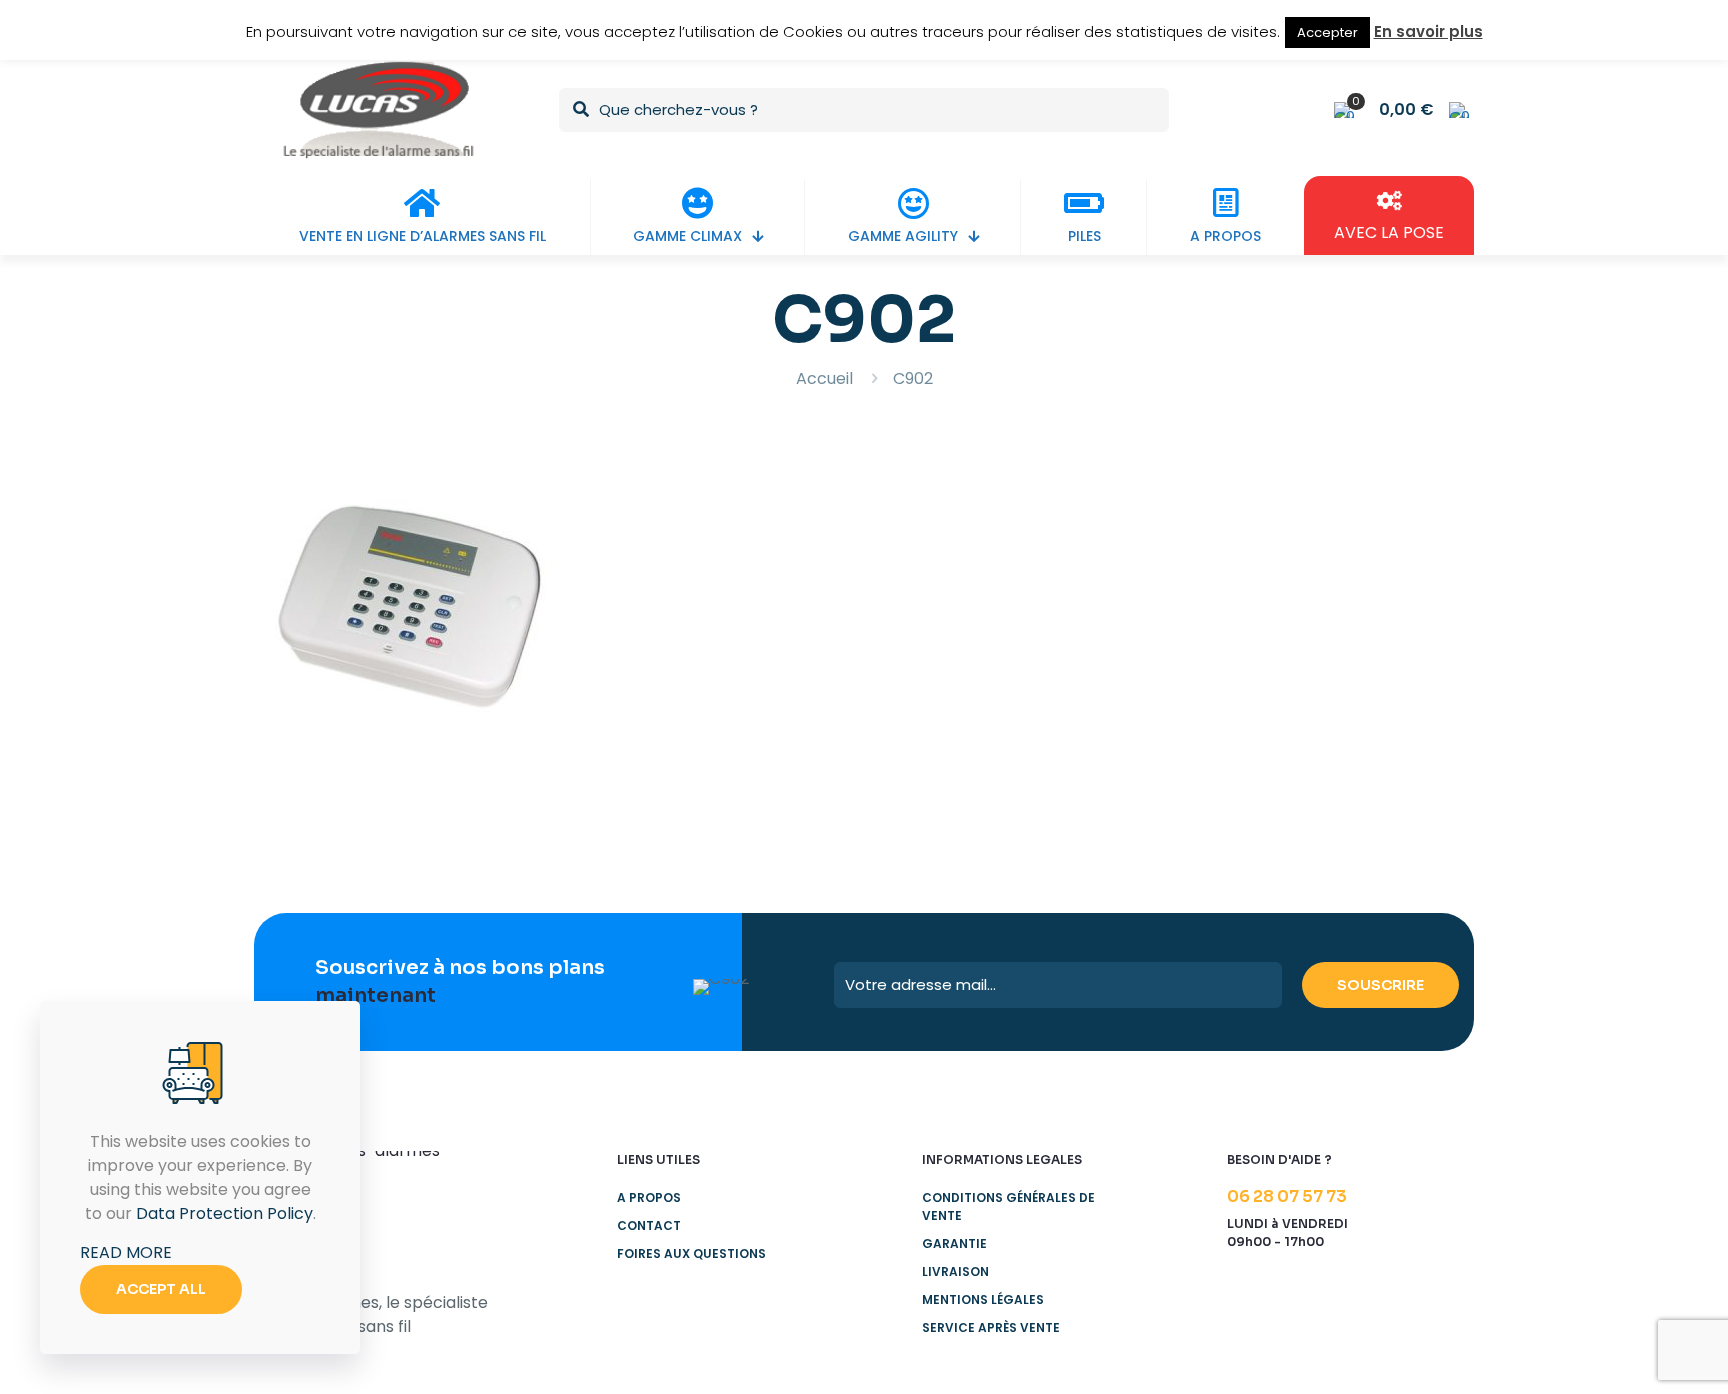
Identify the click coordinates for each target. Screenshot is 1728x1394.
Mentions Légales (983, 1299)
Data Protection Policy (224, 1213)
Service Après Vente (991, 1327)
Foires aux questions (691, 1253)
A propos (649, 1197)
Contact (649, 1225)
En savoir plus (1428, 31)
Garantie (954, 1243)
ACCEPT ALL (161, 1289)
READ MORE (126, 1252)
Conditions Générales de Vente (1008, 1206)
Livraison (955, 1271)
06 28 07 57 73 (1287, 1196)
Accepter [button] (1327, 32)
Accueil (824, 378)
